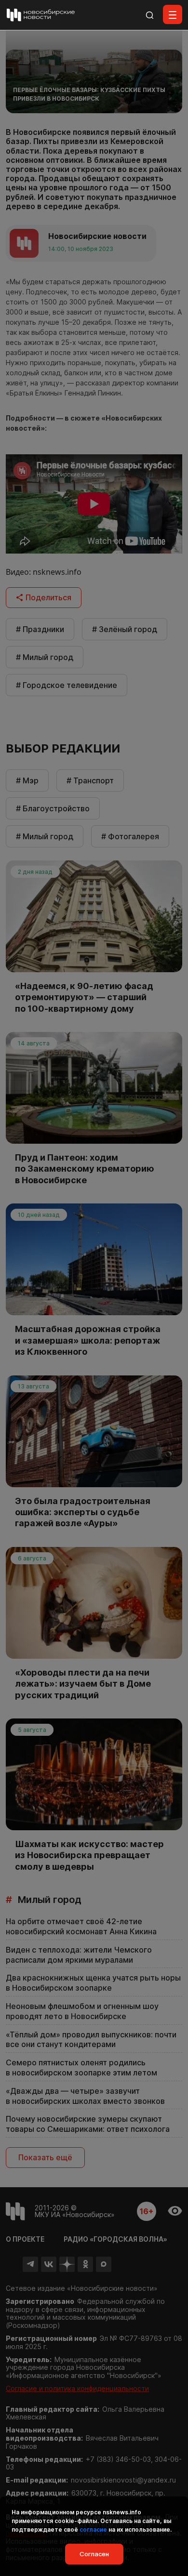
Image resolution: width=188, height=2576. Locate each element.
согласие (93, 2530)
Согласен (94, 2554)
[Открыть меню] (173, 14)
